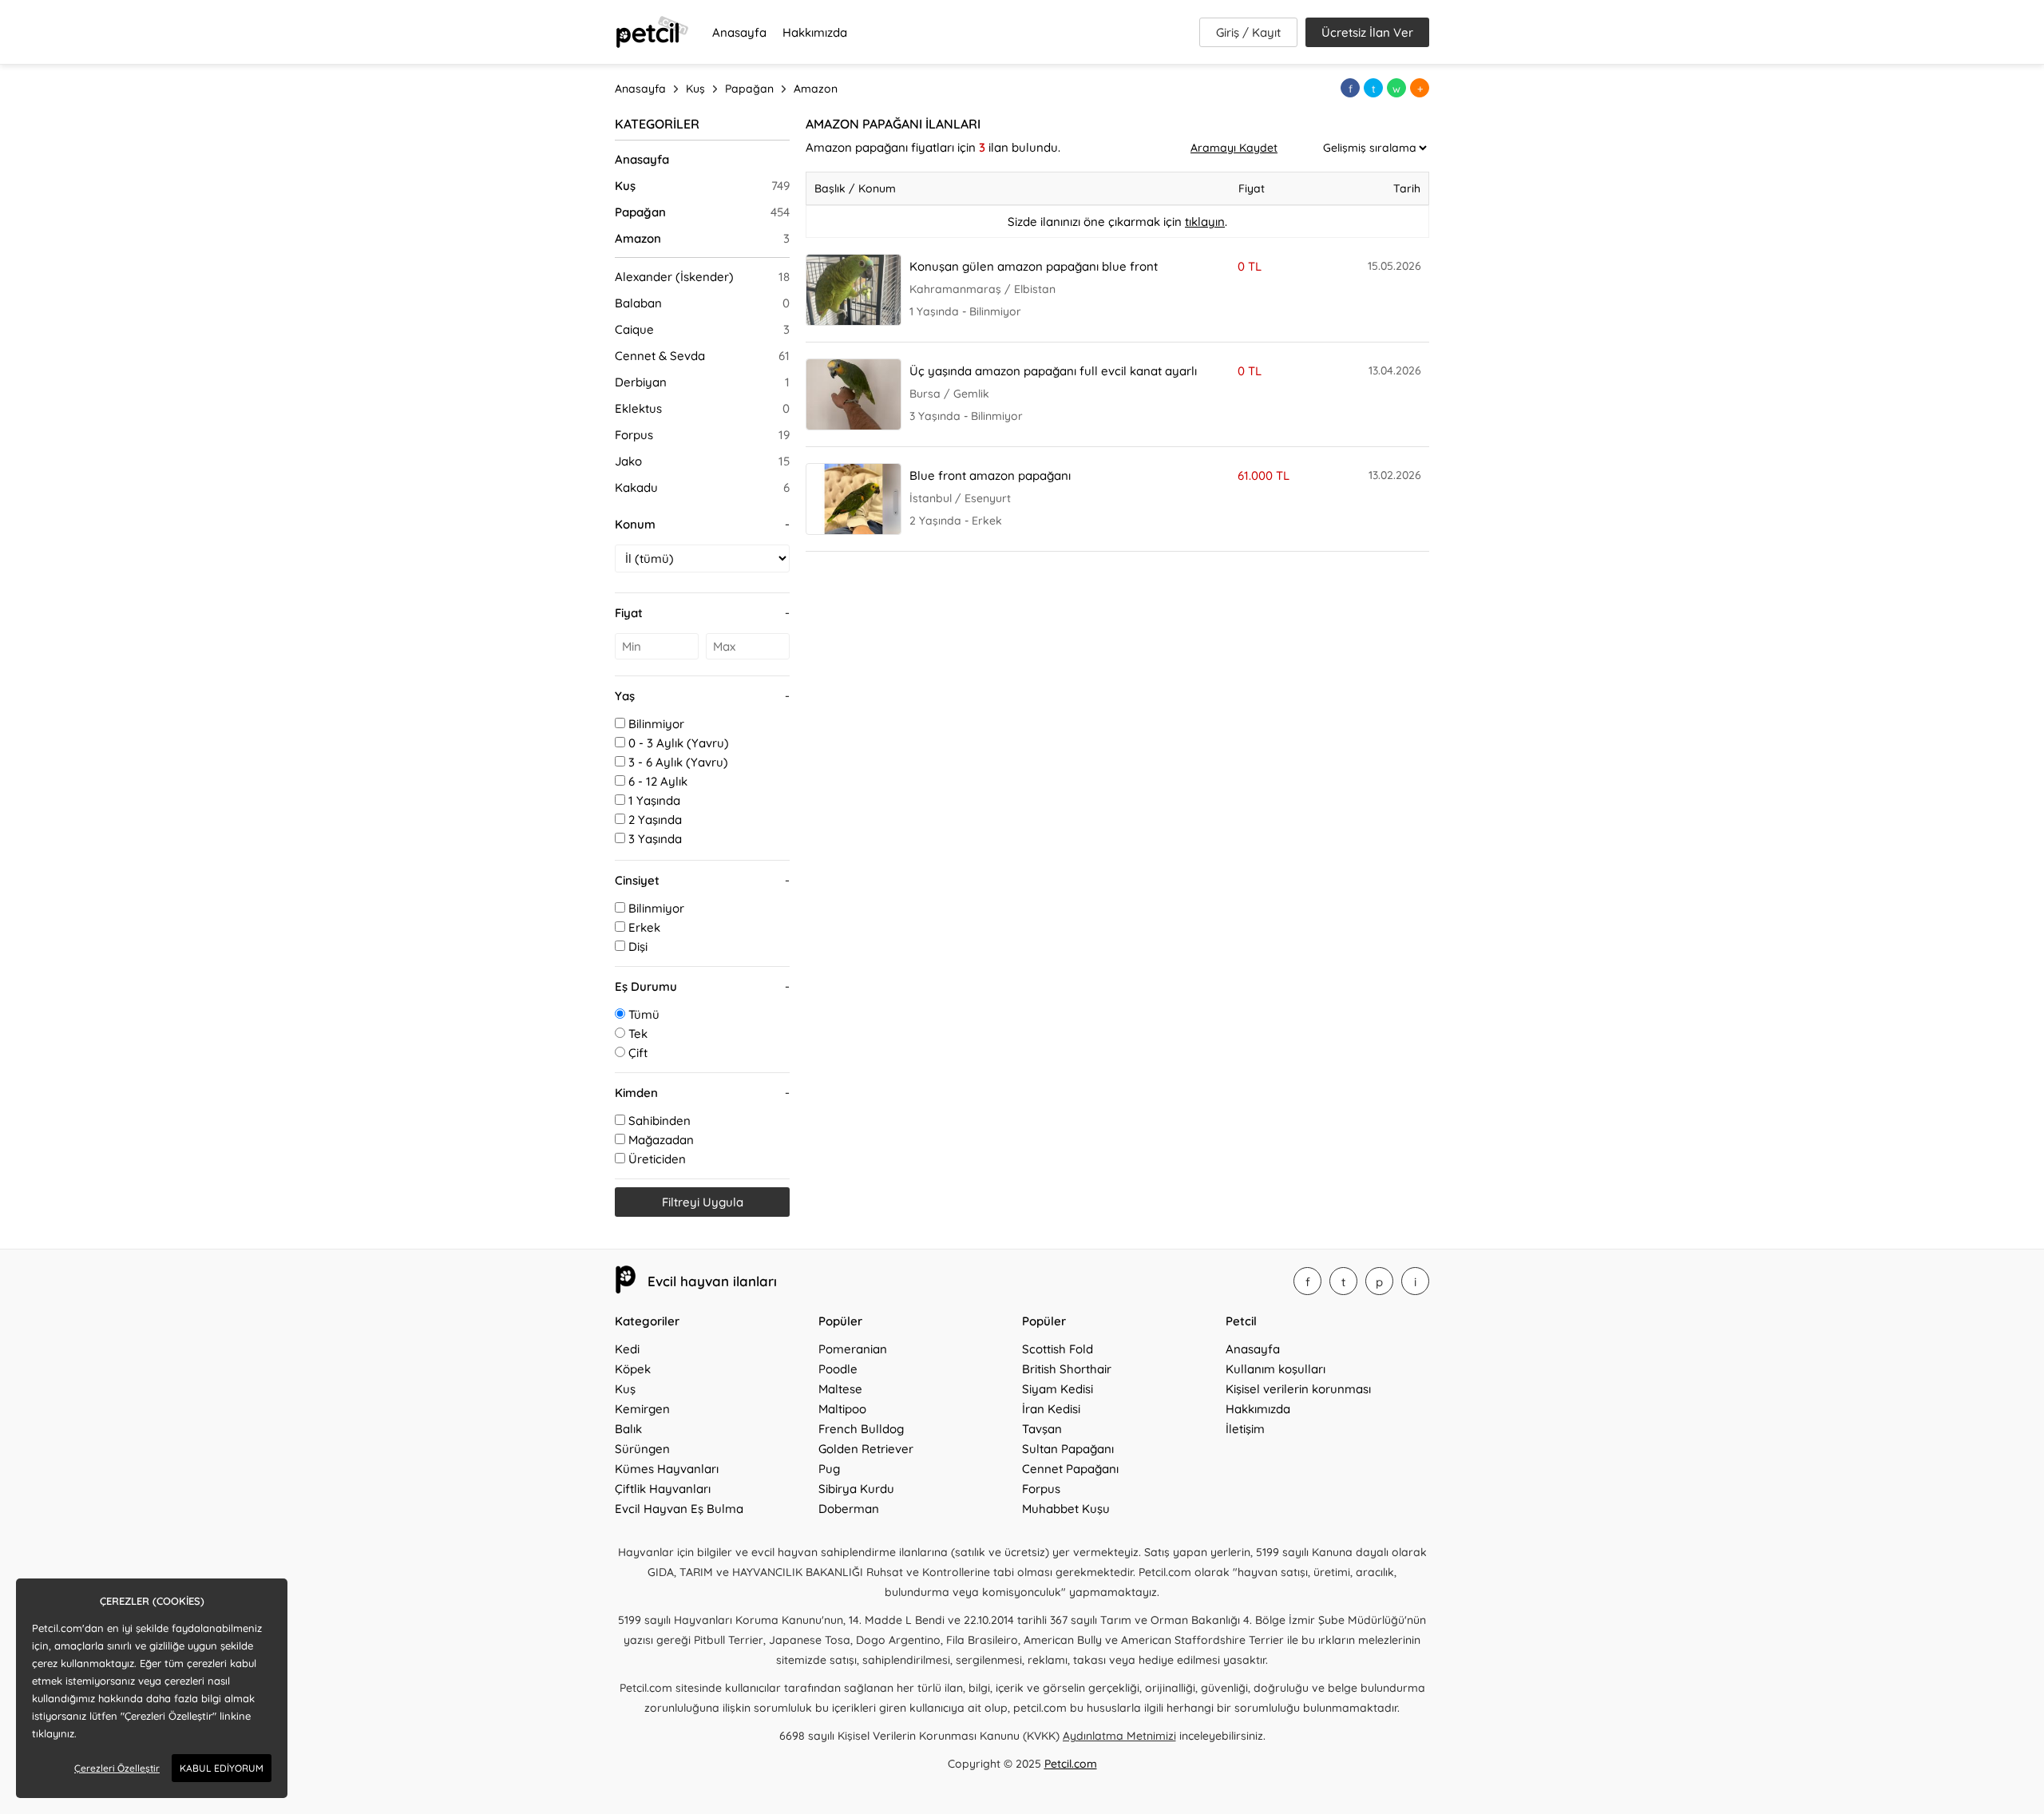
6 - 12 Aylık (658, 781)
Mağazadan (661, 1140)
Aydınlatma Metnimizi (1119, 1736)
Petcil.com (1071, 1764)
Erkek (644, 927)
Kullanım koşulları (1276, 1369)
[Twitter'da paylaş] (1373, 88)
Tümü (644, 1014)
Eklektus (638, 408)
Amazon (638, 238)
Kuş (625, 186)
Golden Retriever (866, 1449)
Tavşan (1042, 1429)
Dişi (638, 947)
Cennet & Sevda (660, 356)
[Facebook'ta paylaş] (1350, 88)
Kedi (627, 1349)
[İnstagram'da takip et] (1415, 1281)
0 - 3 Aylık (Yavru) (679, 743)
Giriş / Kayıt (1248, 32)
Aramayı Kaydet (1234, 148)
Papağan (640, 212)
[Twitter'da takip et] (1343, 1281)
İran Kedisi (1051, 1409)
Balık (628, 1429)
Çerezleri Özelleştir (117, 1768)
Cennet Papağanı (1070, 1469)
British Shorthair (1067, 1369)
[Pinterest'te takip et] (1379, 1281)
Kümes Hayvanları (667, 1469)
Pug (829, 1469)
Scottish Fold (1058, 1349)
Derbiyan (641, 382)
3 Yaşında (655, 839)
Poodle (838, 1369)
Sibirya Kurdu (856, 1489)
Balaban (638, 303)
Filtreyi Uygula (703, 1202)
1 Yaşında (654, 800)
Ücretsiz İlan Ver (1367, 32)
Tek (638, 1034)
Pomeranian (853, 1349)
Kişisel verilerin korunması (1298, 1389)
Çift (638, 1053)
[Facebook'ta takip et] (1307, 1281)
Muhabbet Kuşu (1066, 1509)
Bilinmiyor (656, 724)
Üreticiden (657, 1159)
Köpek (633, 1369)
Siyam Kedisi (1058, 1389)
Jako (628, 461)
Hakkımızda (815, 32)
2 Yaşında (655, 820)
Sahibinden (660, 1121)
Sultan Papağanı (1068, 1449)
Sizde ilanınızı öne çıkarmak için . (1117, 222)
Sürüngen (642, 1449)
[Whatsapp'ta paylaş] (1396, 88)
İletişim (1245, 1429)
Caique (634, 329)
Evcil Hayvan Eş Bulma (679, 1509)
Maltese (840, 1389)
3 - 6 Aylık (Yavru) (678, 762)
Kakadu (636, 487)
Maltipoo (842, 1409)
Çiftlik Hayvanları (663, 1489)
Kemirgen (642, 1409)
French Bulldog (861, 1429)
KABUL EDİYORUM (222, 1768)
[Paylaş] (1420, 88)
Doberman (849, 1509)
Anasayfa (739, 32)
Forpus (634, 435)
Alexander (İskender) (674, 277)
